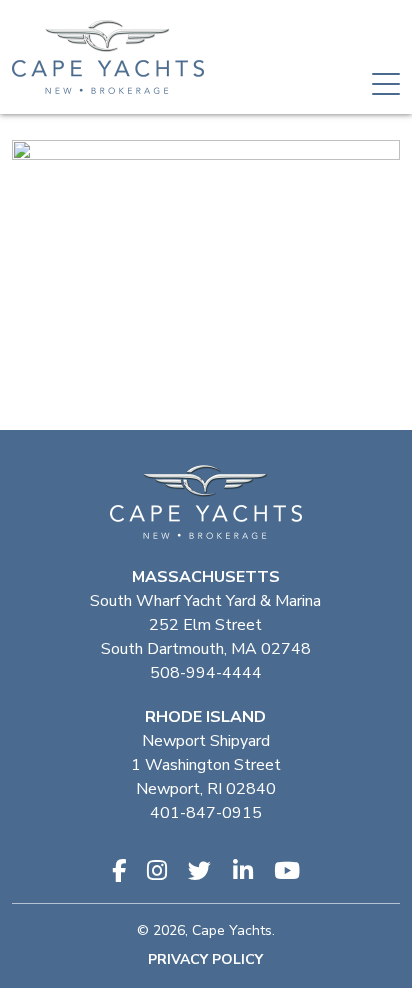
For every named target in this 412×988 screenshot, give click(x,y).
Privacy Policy (205, 959)
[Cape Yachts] (108, 57)
